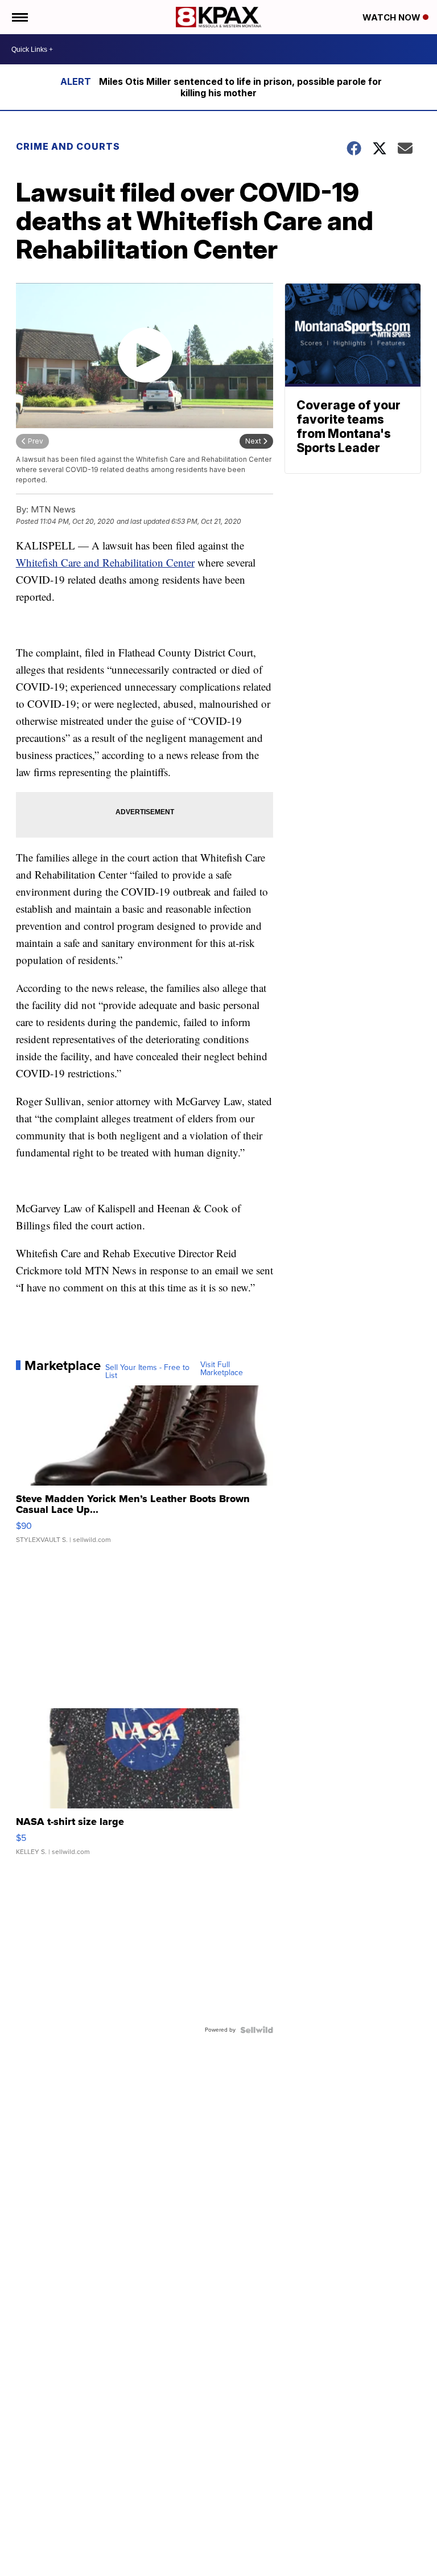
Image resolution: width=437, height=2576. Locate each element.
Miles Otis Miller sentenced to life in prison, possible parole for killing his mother (240, 87)
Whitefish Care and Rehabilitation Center (105, 562)
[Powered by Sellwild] (257, 2030)
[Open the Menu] (19, 17)
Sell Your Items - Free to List (147, 1372)
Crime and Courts (68, 146)
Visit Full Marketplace (222, 1369)
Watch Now (393, 17)
